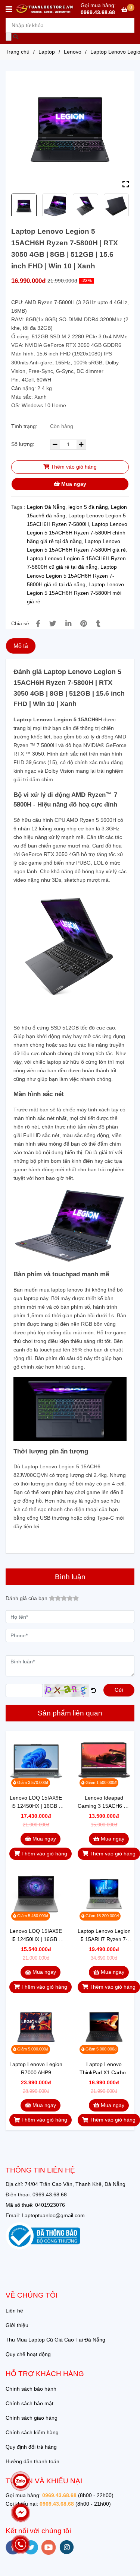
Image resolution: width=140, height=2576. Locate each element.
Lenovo (73, 52)
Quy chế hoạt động (28, 2354)
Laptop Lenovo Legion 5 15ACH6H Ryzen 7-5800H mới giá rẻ (75, 593)
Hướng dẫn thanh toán (32, 2461)
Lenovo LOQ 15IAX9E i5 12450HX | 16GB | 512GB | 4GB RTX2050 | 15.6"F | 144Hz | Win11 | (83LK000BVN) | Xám (36, 1936)
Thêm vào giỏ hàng (73, 467)
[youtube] (49, 2547)
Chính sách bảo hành (31, 2389)
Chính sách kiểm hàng (32, 2432)
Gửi (119, 1690)
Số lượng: (24, 444)
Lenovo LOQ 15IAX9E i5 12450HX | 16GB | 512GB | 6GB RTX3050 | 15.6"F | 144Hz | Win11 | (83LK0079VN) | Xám (36, 1802)
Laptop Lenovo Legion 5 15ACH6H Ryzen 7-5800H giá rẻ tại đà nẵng (72, 575)
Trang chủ (18, 52)
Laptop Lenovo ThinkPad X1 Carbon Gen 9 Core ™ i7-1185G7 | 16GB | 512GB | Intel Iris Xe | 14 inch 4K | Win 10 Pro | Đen (104, 2069)
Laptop (47, 52)
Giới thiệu (17, 2325)
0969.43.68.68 (98, 12)
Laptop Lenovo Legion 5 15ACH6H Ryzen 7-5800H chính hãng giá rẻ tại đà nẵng (77, 533)
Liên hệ (14, 2311)
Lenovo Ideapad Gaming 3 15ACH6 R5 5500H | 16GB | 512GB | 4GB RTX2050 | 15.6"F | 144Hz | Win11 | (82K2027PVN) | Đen (104, 1802)
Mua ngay (73, 484)
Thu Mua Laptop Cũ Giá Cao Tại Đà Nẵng (55, 2340)
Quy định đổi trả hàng (31, 2447)
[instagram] (67, 2547)
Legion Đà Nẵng (46, 507)
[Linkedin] (68, 624)
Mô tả (21, 646)
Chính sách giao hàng (32, 2418)
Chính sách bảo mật (29, 2403)
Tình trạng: (25, 426)
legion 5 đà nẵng (88, 507)
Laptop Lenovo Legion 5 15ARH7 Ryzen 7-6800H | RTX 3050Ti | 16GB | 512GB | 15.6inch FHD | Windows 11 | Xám (104, 1936)
